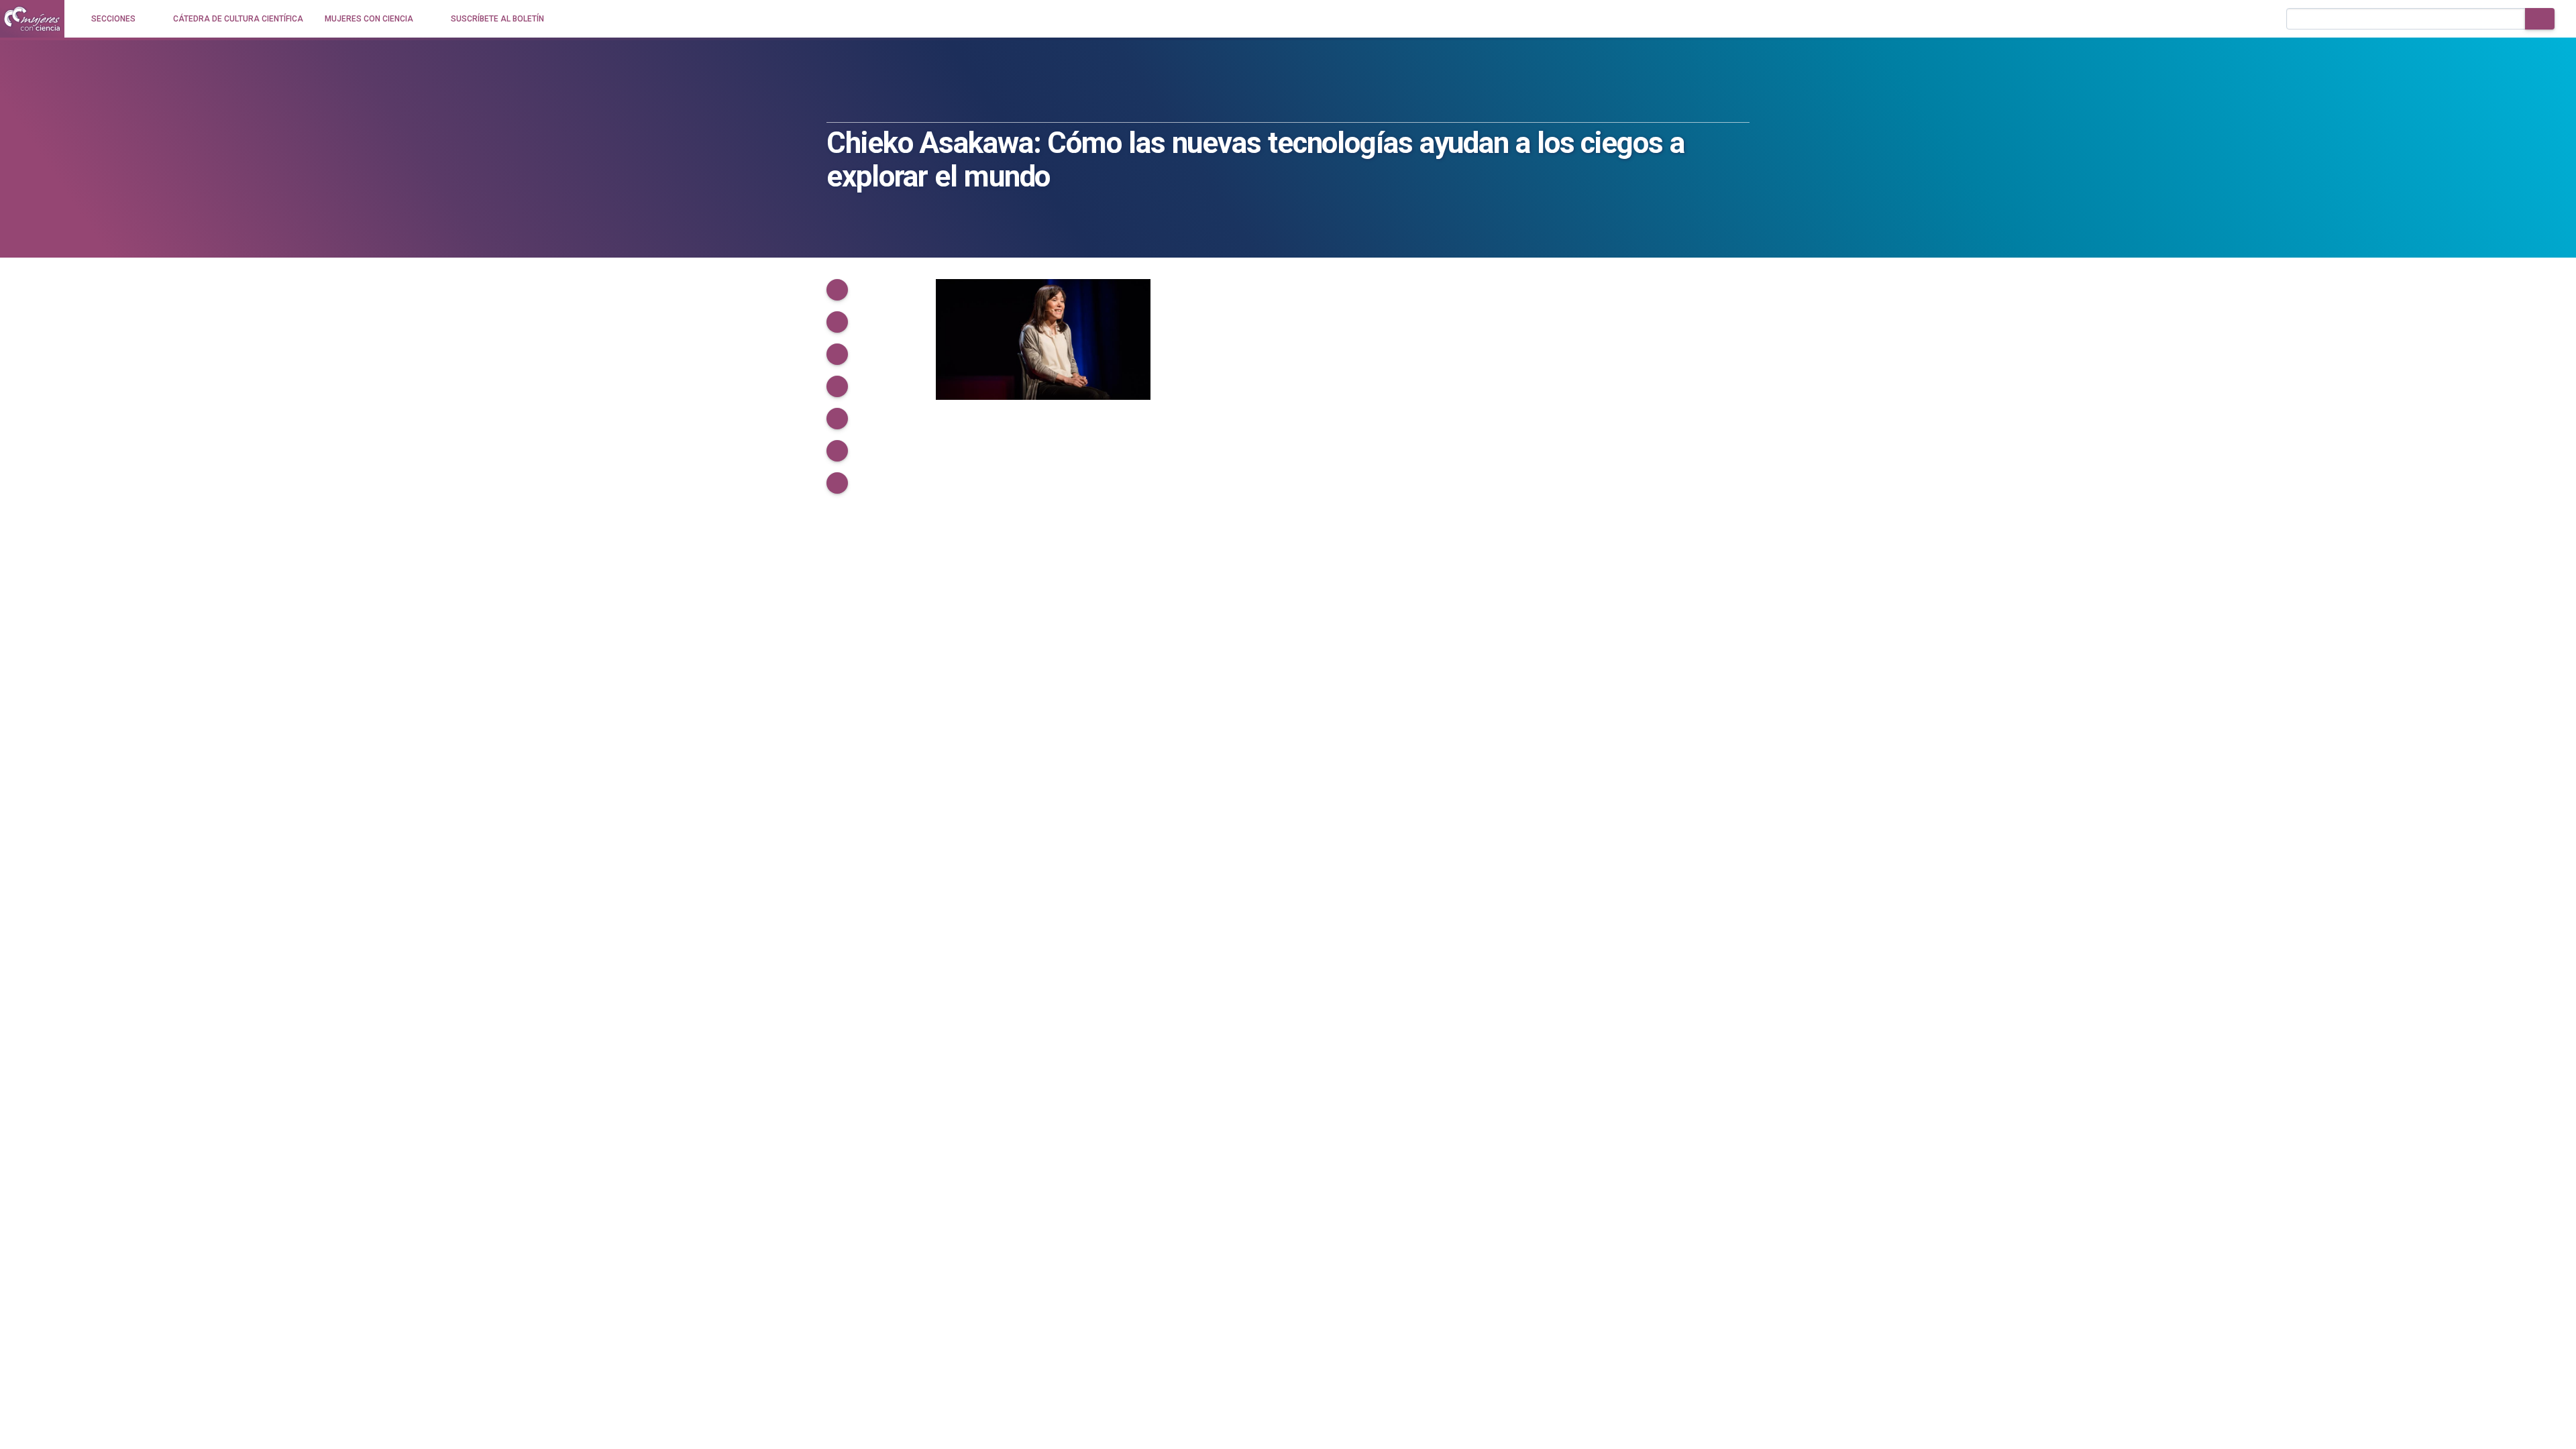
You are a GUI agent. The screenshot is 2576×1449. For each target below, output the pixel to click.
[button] (837, 290)
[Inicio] (32, 19)
